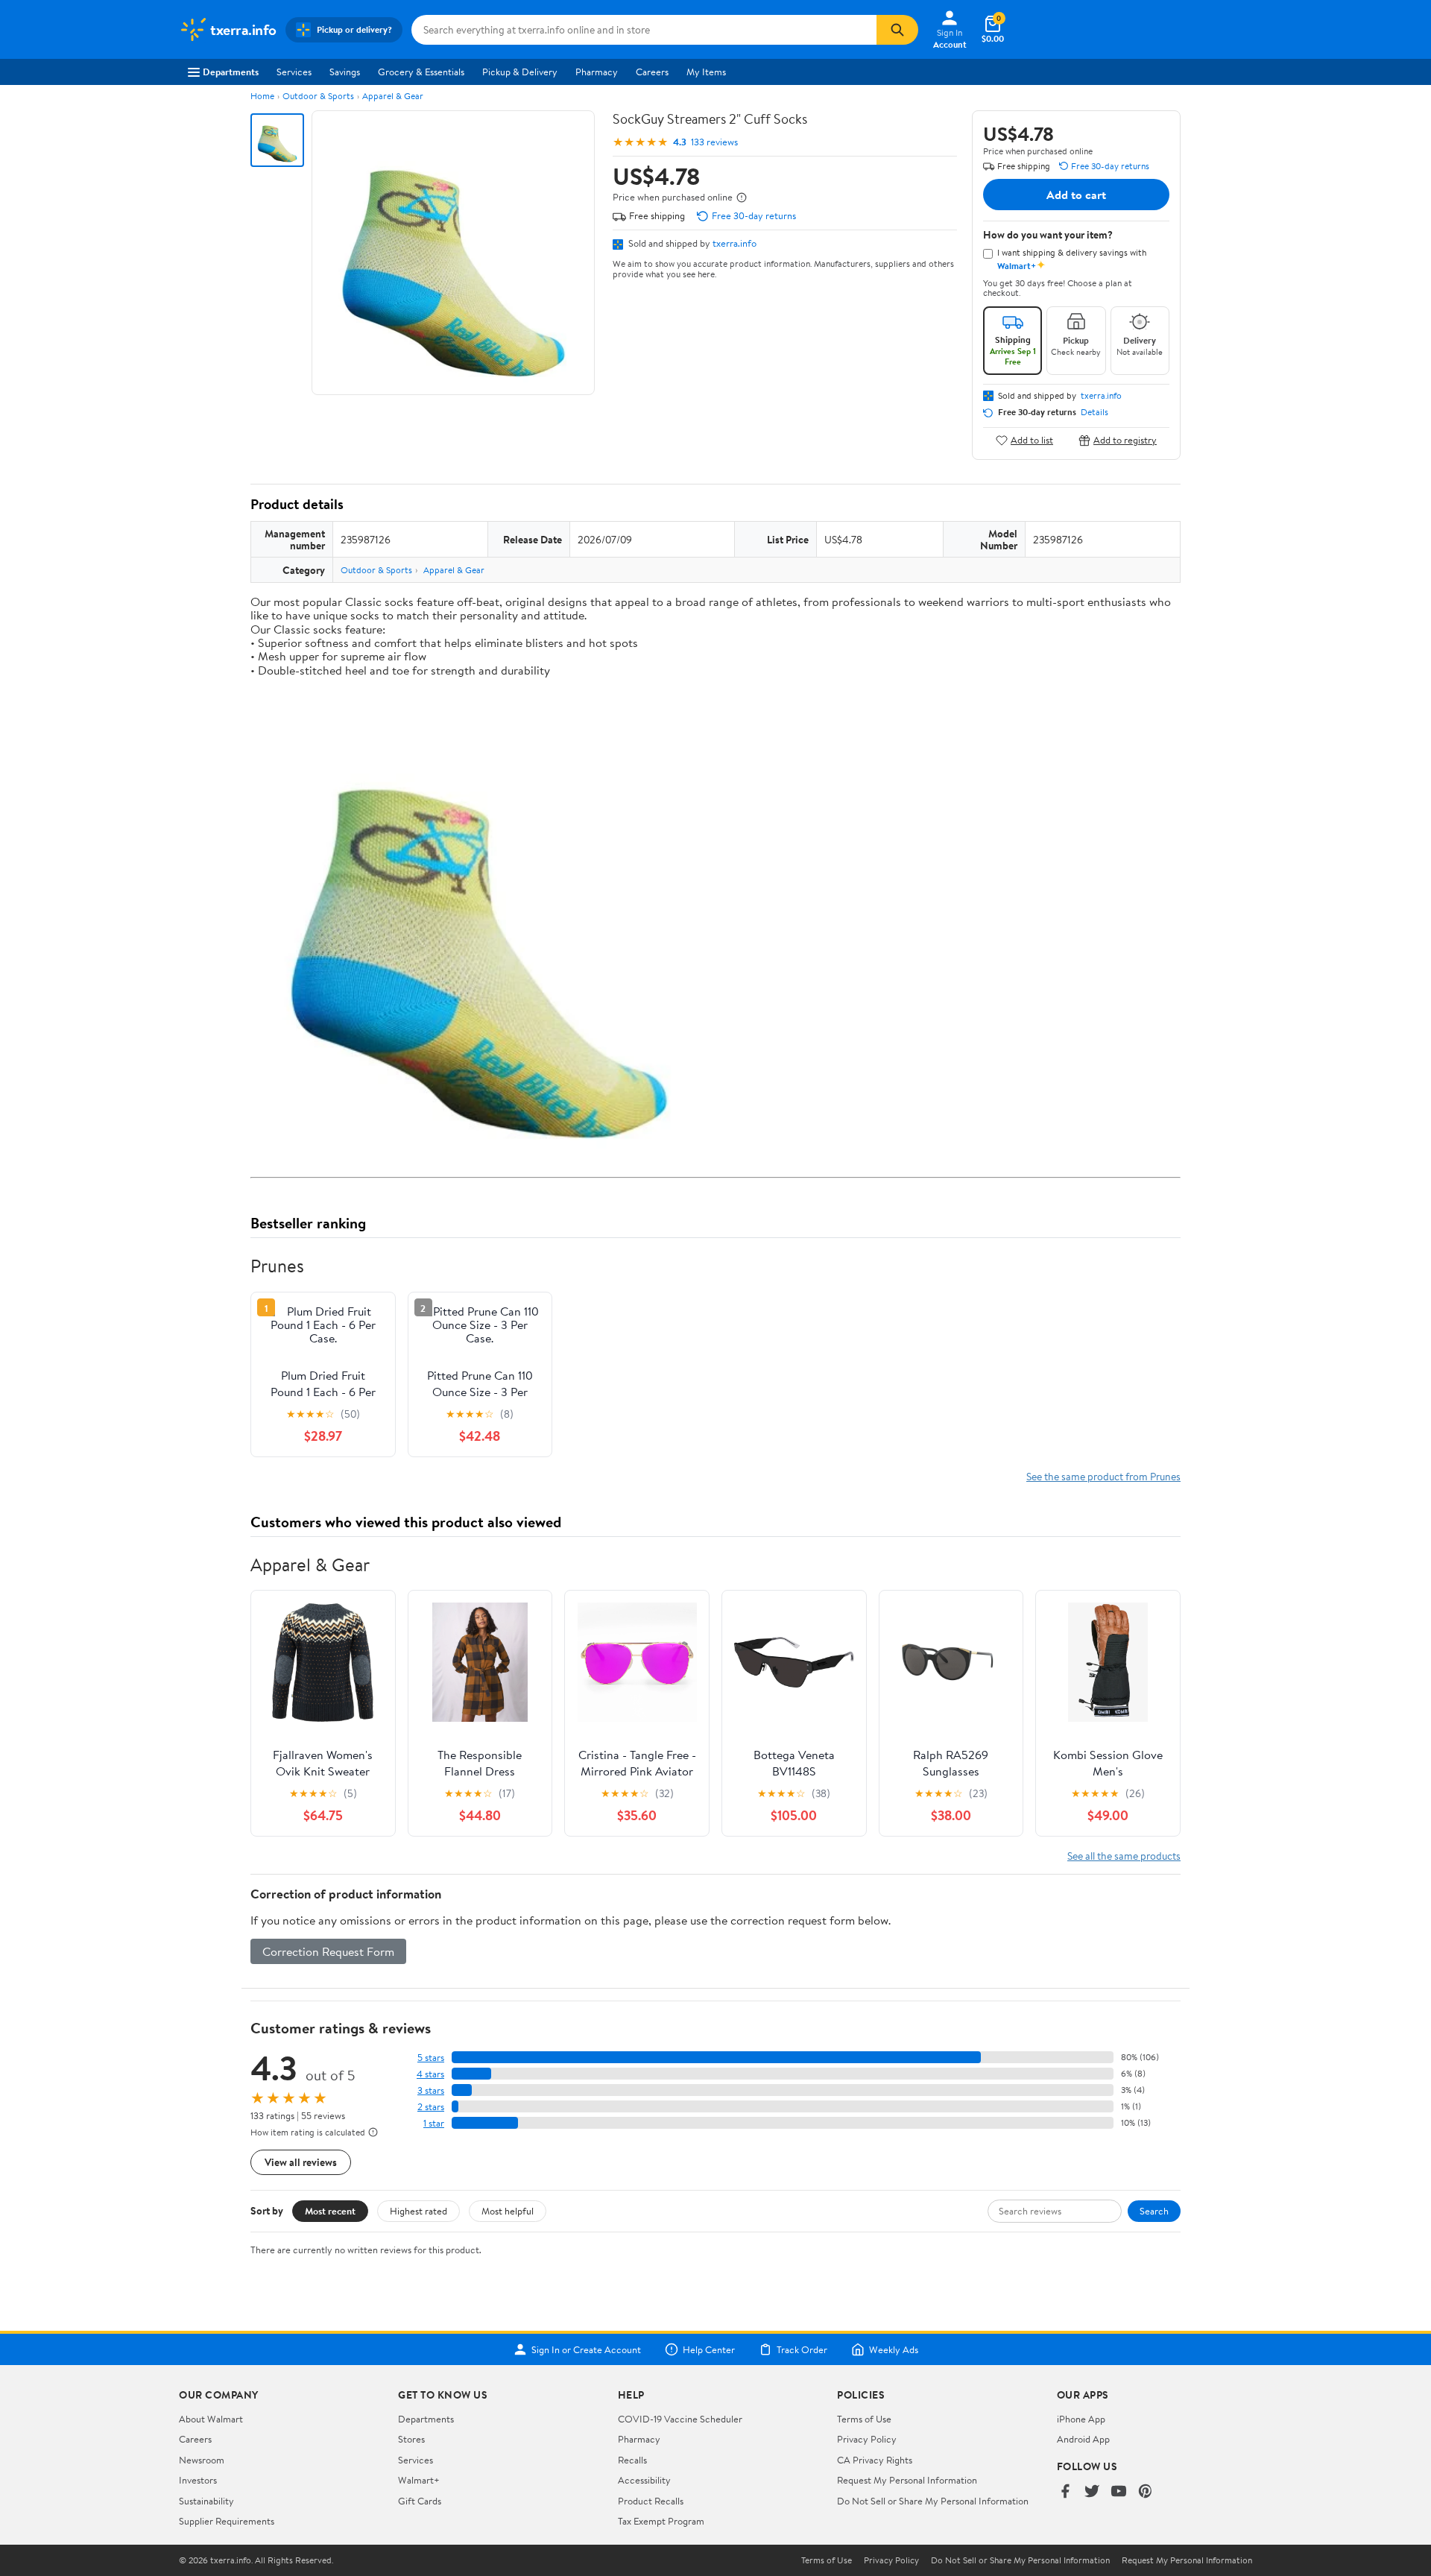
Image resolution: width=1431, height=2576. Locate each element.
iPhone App (1081, 2419)
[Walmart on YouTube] (1119, 2492)
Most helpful (508, 2211)
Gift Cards (420, 2501)
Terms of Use (864, 2419)
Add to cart (1076, 195)
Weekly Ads (894, 2349)
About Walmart (211, 2419)
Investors (198, 2480)
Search (1154, 2211)
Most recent (330, 2211)
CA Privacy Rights (875, 2460)
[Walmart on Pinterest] (1146, 2492)
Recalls (632, 2460)
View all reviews (301, 2162)
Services (294, 72)
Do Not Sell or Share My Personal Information (933, 2501)
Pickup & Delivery (520, 72)
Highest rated (418, 2211)
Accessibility (644, 2480)
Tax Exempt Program (661, 2521)
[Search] (897, 30)
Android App (1083, 2439)
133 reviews (714, 142)
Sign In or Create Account (586, 2349)
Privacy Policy (867, 2439)
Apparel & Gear (393, 96)
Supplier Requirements (227, 2521)
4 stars (430, 2074)
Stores (411, 2439)
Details (1094, 412)
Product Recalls (651, 2501)
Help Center (709, 2349)
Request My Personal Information (907, 2480)
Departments (231, 72)
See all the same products (1124, 1856)
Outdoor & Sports (318, 96)
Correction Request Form (328, 1951)
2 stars (431, 2107)
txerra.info (735, 243)
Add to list (1032, 440)
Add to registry (1125, 440)
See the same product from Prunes (1103, 1476)
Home (262, 96)
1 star (434, 2123)
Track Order (802, 2349)
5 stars (431, 2058)
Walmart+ (419, 2480)
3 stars (431, 2090)
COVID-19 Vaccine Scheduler (680, 2419)
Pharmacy (597, 72)
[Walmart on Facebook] (1065, 2492)
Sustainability (206, 2501)
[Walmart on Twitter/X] (1092, 2492)
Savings (345, 72)
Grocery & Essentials (421, 72)
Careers (652, 72)
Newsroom (202, 2460)
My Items (706, 72)
